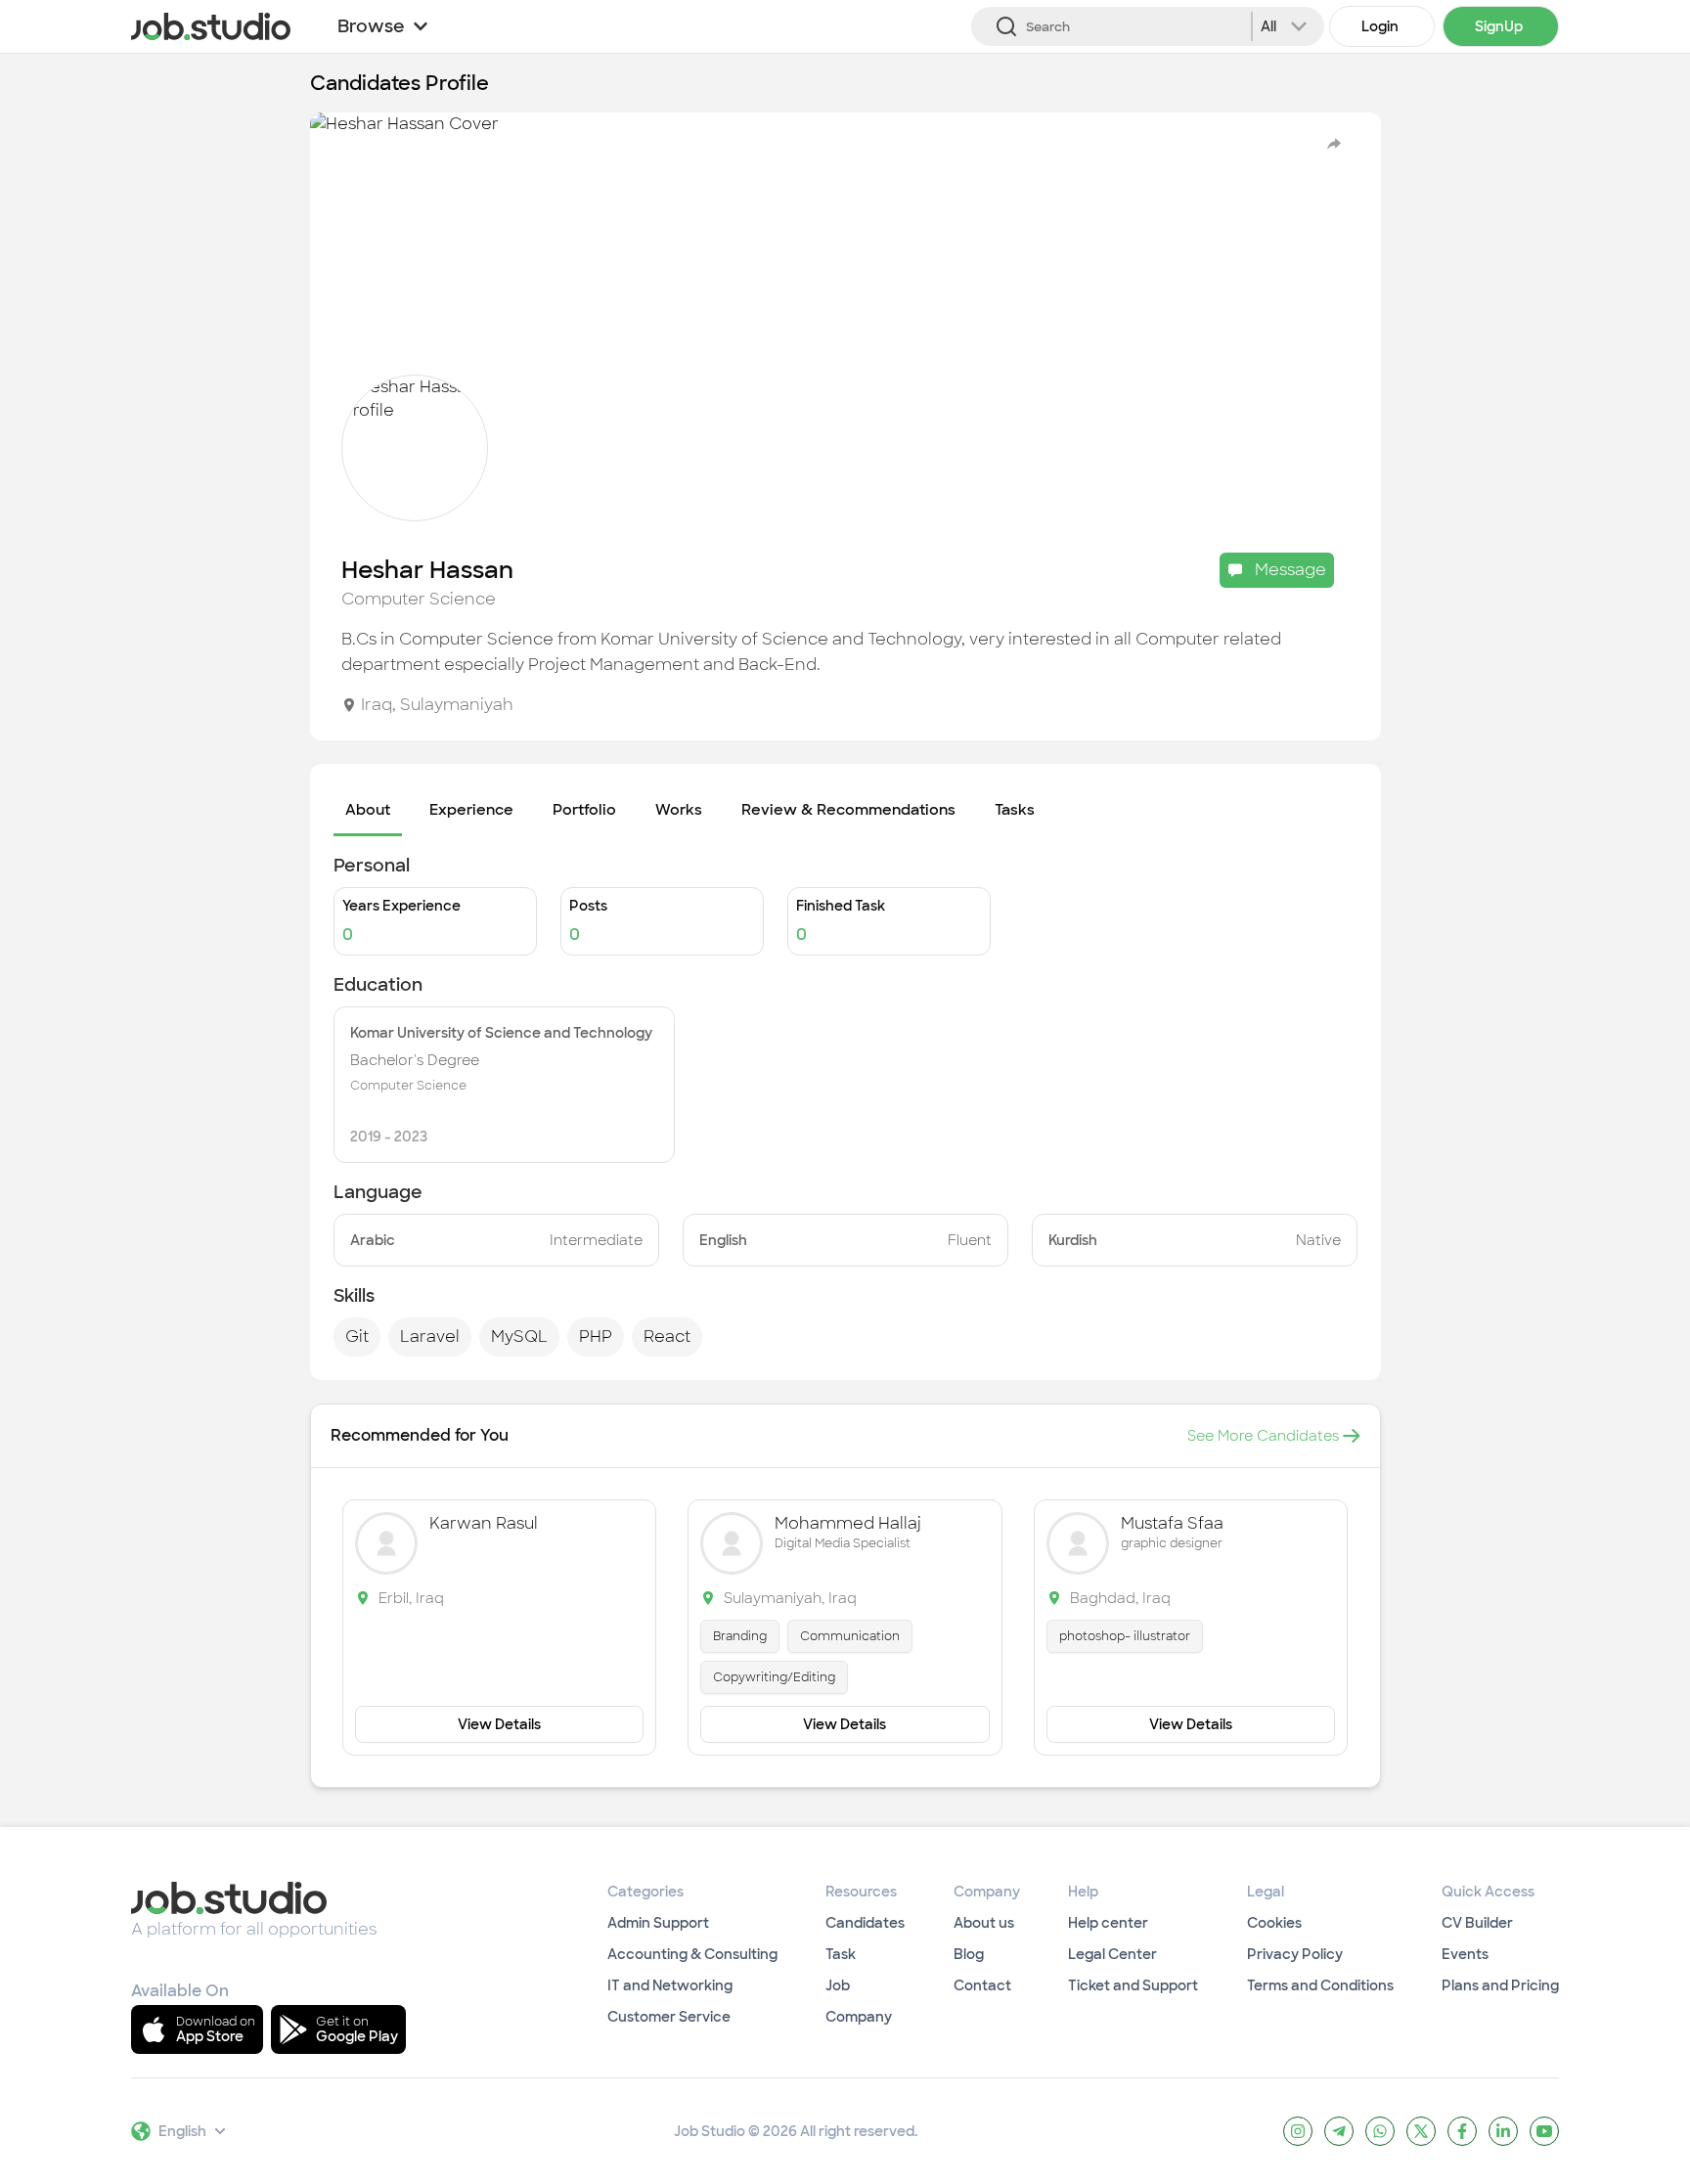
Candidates (865, 1923)
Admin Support (658, 1923)
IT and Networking (670, 1985)
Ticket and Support (1133, 1985)
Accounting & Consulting (692, 1954)
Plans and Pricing (1500, 1985)
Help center (1108, 1923)
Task (841, 1954)
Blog (969, 1954)
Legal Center (1112, 1954)
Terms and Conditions (1320, 1985)
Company (859, 2017)
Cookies (1274, 1923)
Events (1465, 1954)
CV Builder (1477, 1923)
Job (838, 1985)
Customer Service (669, 2017)
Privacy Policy (1295, 1954)
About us (984, 1923)
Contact (982, 1985)
